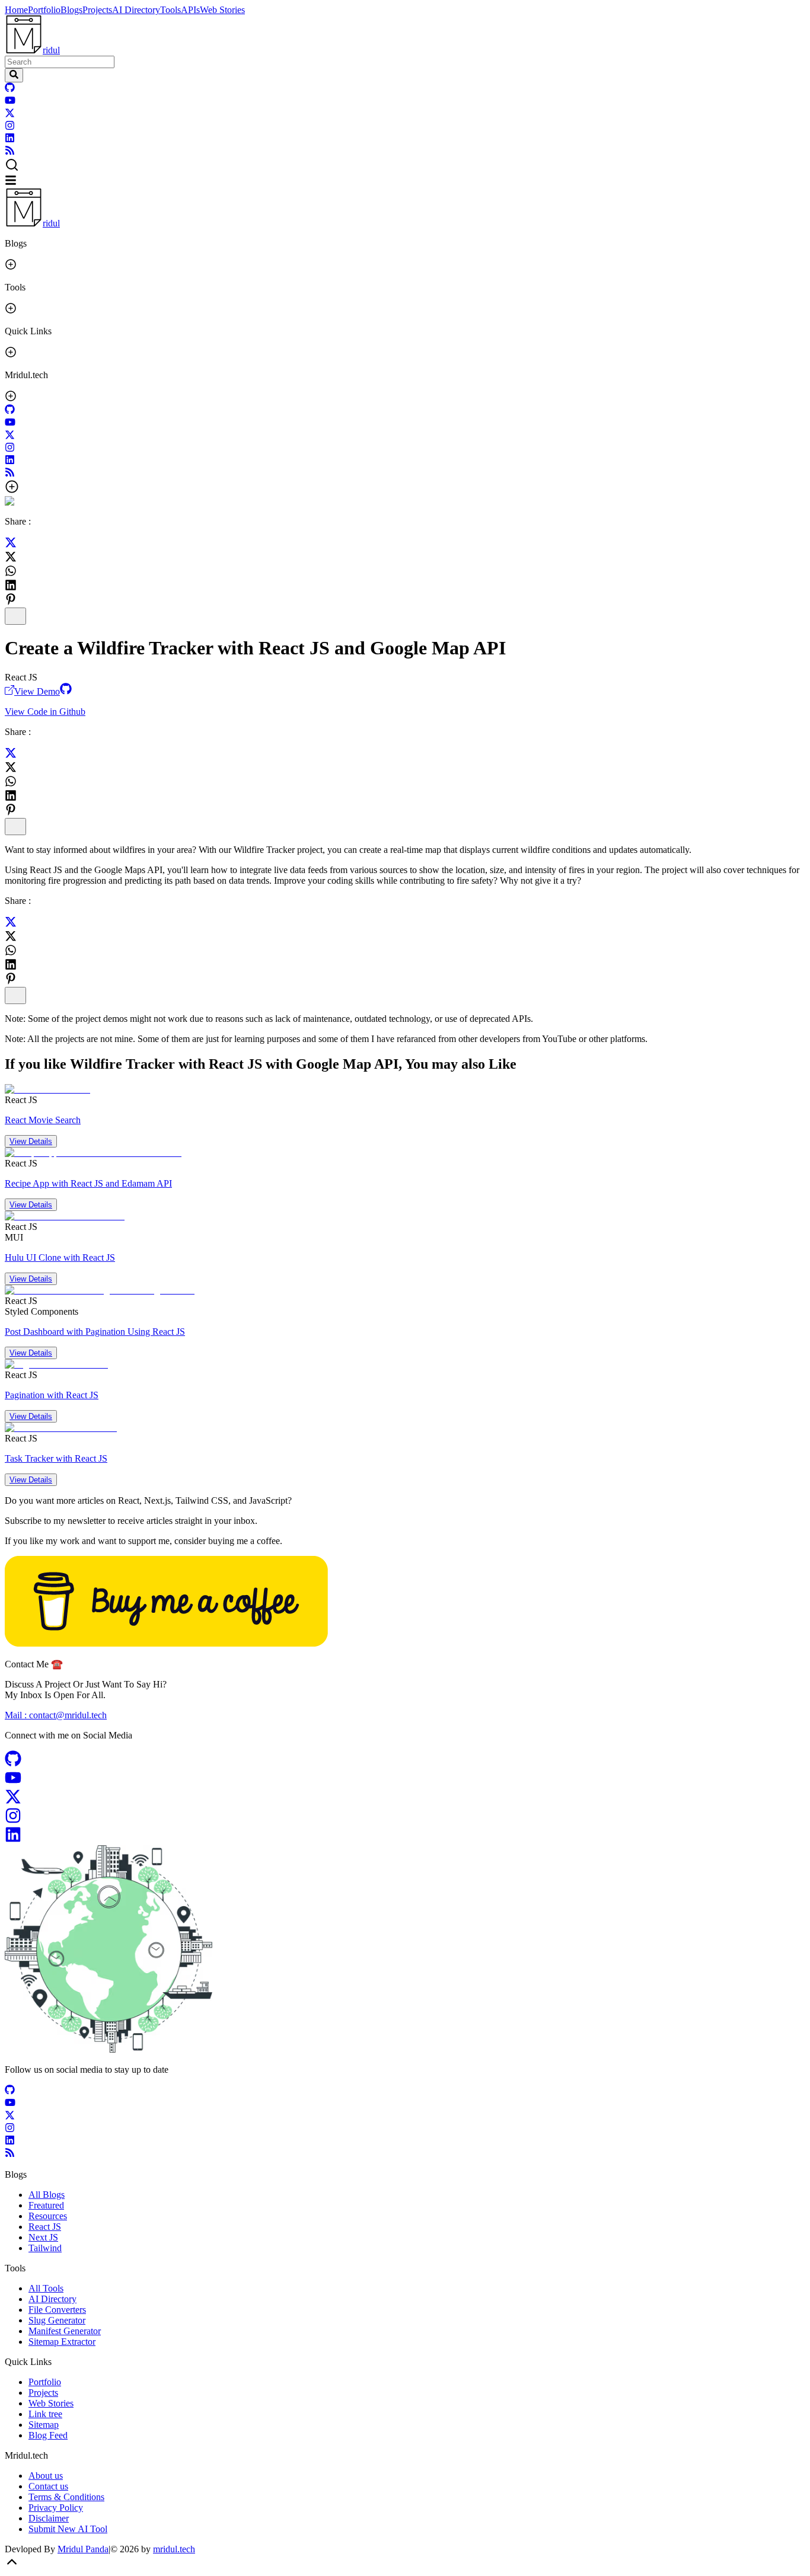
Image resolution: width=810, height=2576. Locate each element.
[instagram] (10, 127)
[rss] (10, 152)
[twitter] (10, 115)
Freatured (46, 2205)
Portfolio (44, 10)
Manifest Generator (65, 2331)
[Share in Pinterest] (11, 599)
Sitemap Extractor (62, 2342)
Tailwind (45, 2248)
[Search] (14, 75)
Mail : (56, 1715)
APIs (190, 10)
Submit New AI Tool (68, 2529)
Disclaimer (49, 2518)
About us (46, 2476)
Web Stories (222, 10)
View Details (31, 1141)
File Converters (57, 2310)
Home (16, 10)
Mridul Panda (83, 2549)
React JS (45, 2227)
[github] (10, 89)
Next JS (43, 2237)
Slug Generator (57, 2320)
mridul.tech (174, 2549)
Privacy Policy (56, 2508)
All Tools (46, 2288)
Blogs (71, 10)
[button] (405, 166)
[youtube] (10, 102)
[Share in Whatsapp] (11, 571)
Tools (170, 10)
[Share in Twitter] (11, 545)
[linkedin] (10, 140)
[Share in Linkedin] (11, 585)
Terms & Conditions (66, 2497)
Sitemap (44, 2425)
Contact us (48, 2486)
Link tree (45, 2414)
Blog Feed (48, 2435)
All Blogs (47, 2195)
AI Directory (136, 10)
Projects (97, 10)
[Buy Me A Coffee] (166, 1643)
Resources (48, 2216)
